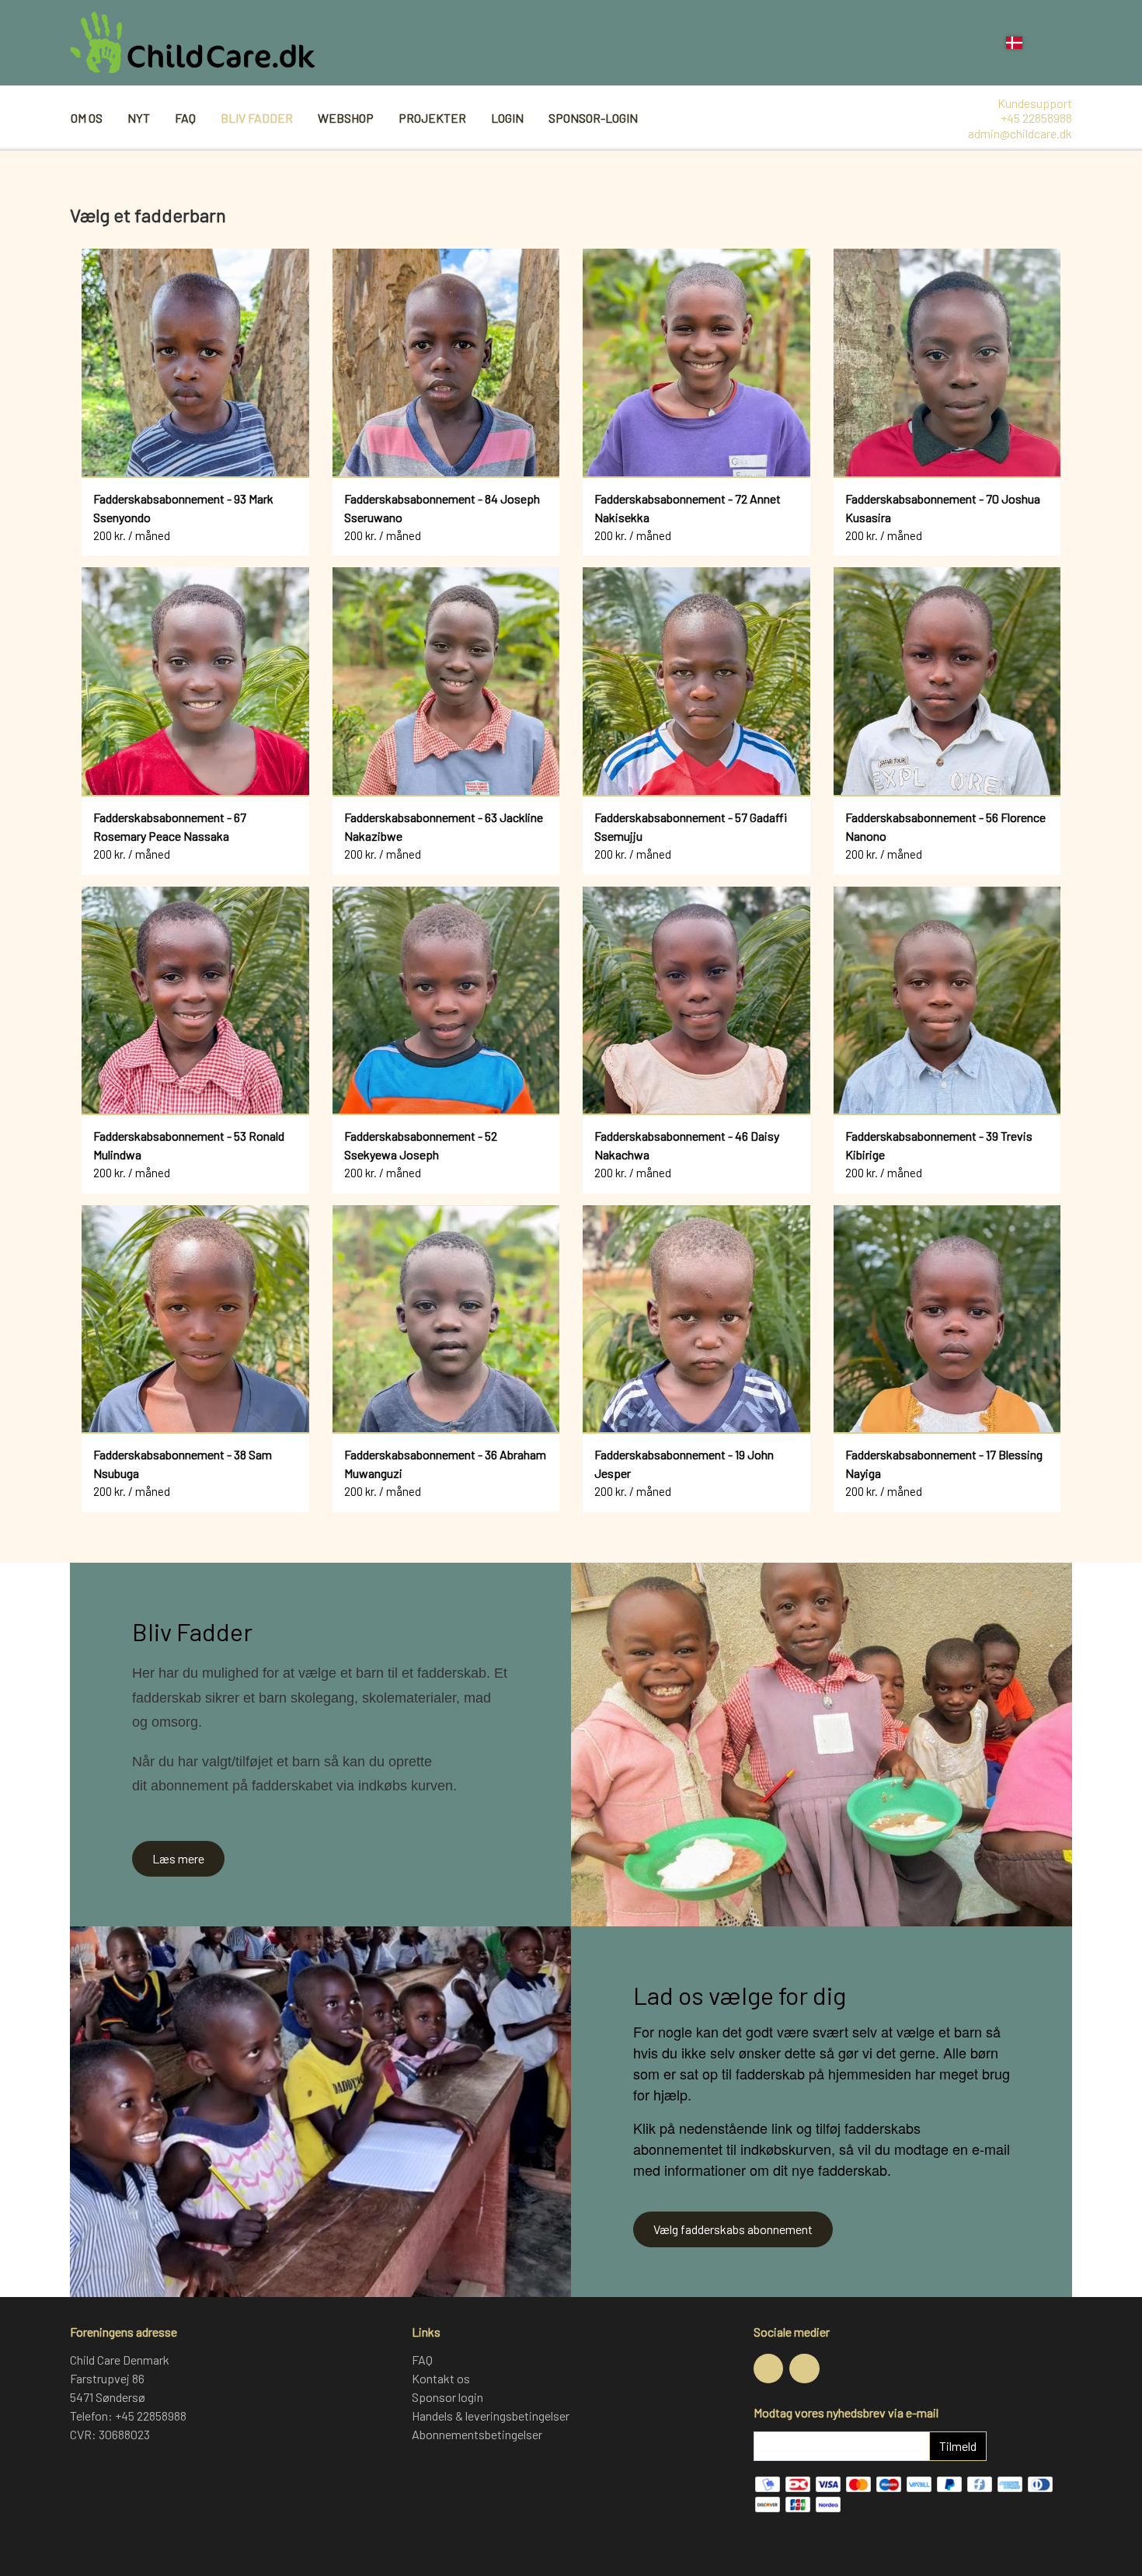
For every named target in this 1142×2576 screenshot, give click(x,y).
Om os (87, 118)
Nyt (139, 118)
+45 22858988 (1036, 118)
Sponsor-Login (593, 118)
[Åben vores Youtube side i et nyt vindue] (804, 2369)
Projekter (432, 118)
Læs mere (178, 1858)
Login (507, 118)
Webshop (346, 118)
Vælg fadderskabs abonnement (733, 2229)
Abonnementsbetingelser (477, 2434)
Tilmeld (958, 2446)
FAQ (185, 118)
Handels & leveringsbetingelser (491, 2416)
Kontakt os (441, 2378)
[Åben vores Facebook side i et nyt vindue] (768, 2369)
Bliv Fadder (257, 118)
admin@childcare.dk (1020, 133)
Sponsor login (447, 2397)
